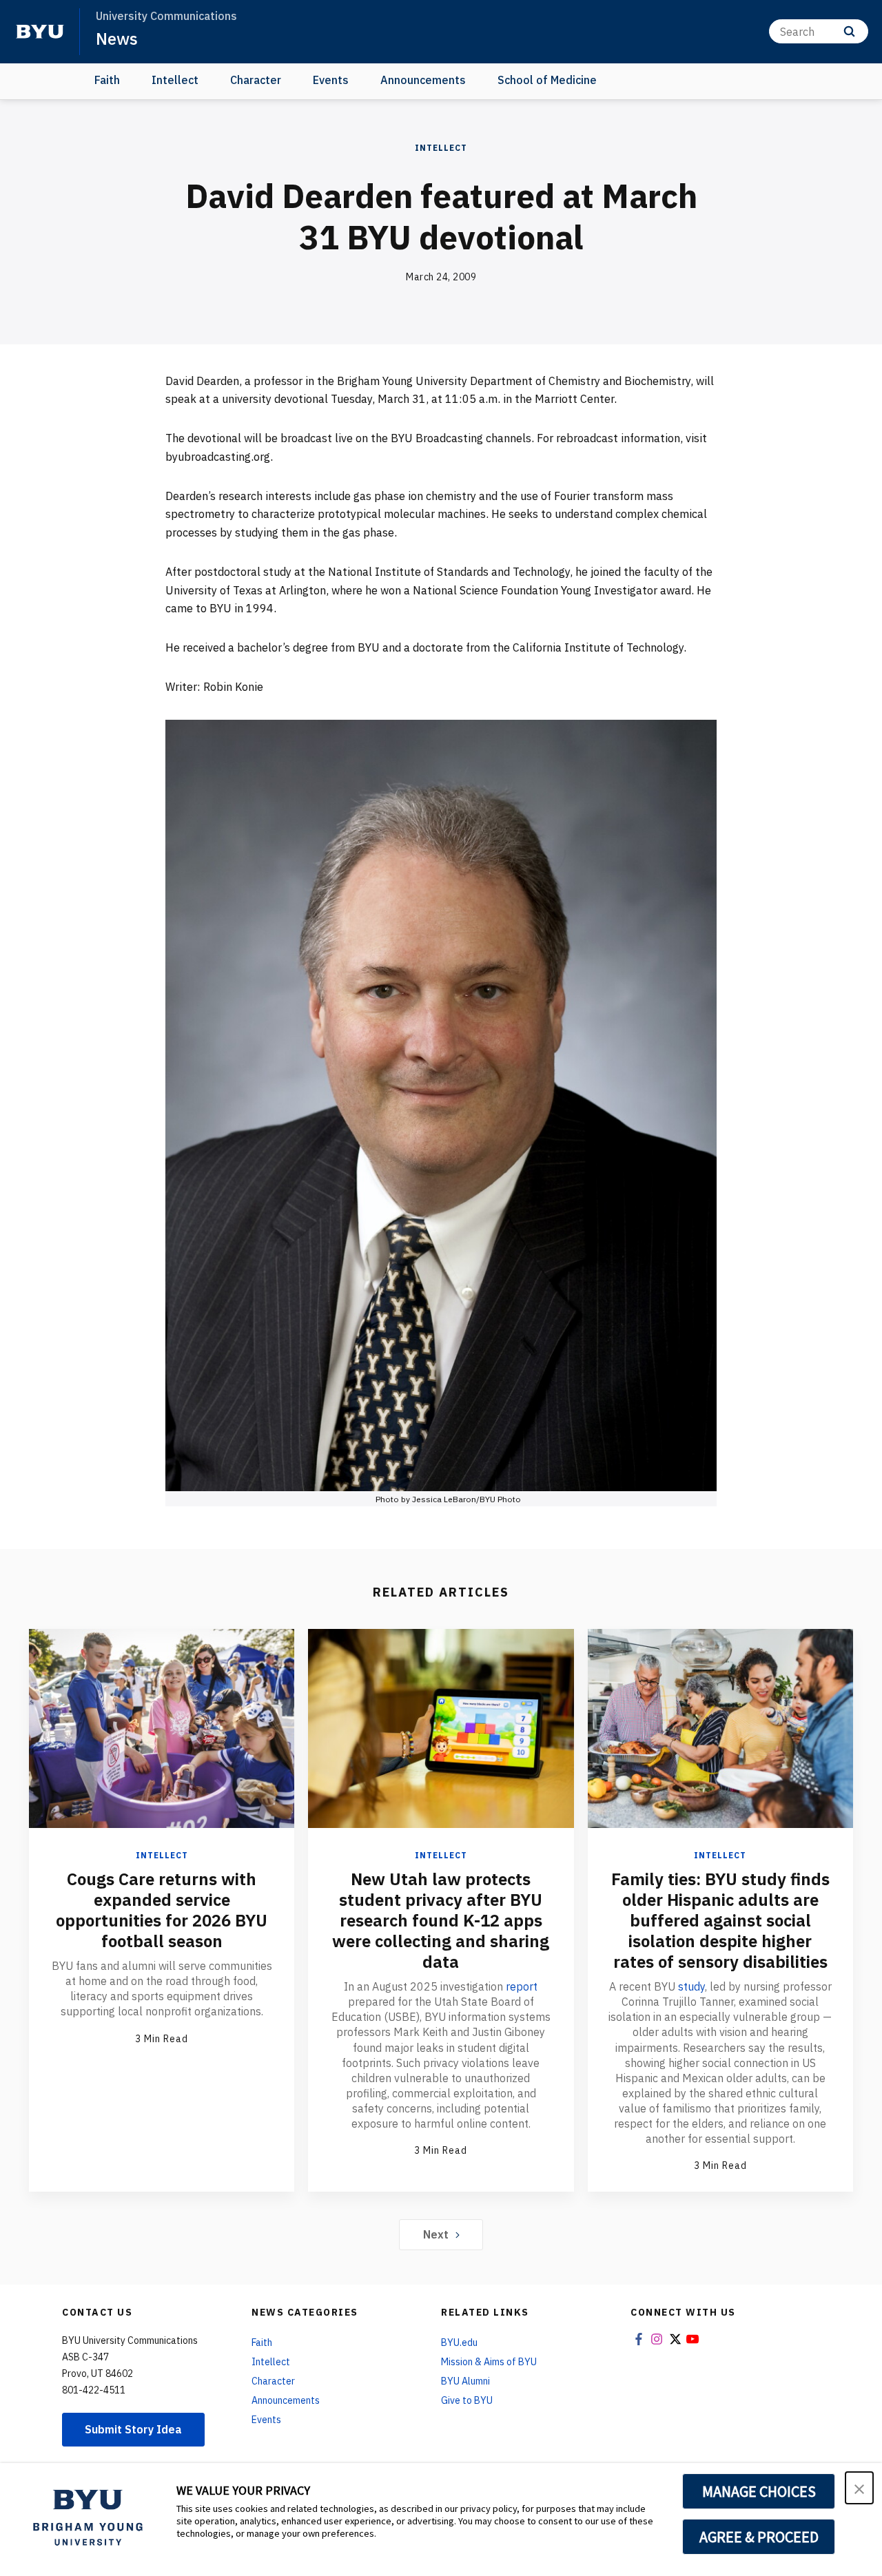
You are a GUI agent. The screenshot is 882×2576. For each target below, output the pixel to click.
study (691, 1986)
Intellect (175, 80)
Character (256, 80)
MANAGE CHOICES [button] (759, 2491)
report (522, 1986)
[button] (859, 2488)
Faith (107, 80)
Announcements (423, 80)
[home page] (40, 32)
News (117, 39)
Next (436, 2234)
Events (331, 80)
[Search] (849, 31)
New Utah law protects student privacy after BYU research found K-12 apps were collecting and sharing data (441, 1920)
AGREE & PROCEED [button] (759, 2537)
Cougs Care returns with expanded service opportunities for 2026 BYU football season (162, 1910)
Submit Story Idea (133, 2429)
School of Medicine (547, 80)
